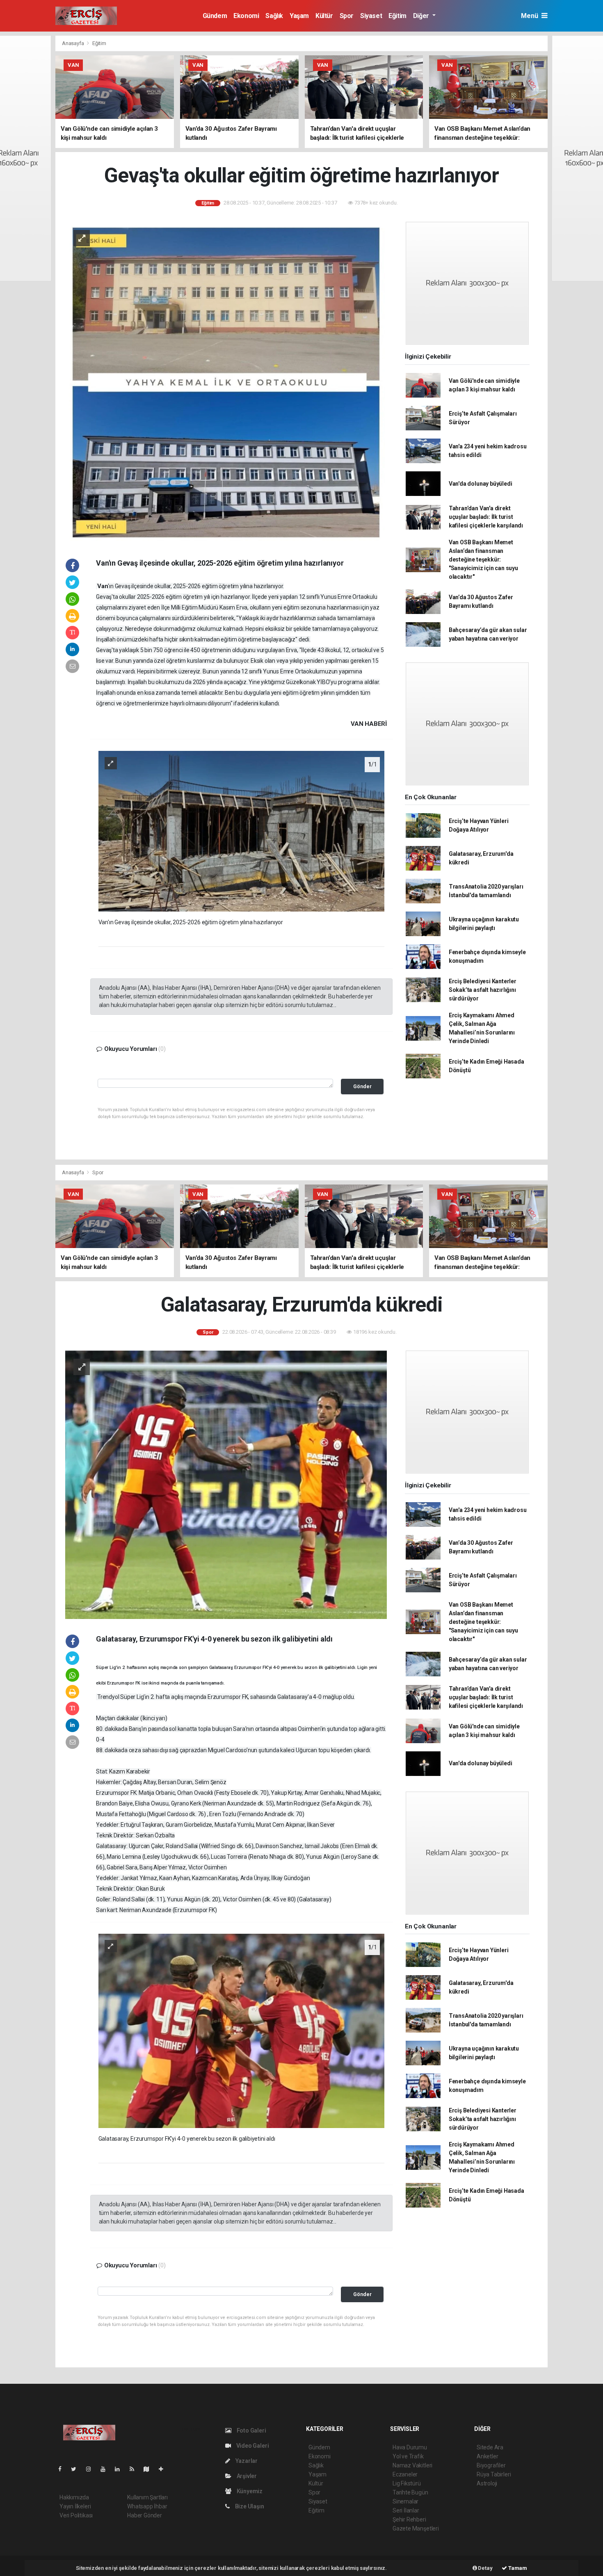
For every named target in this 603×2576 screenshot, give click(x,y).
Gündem (215, 16)
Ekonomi (246, 16)
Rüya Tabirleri (494, 2474)
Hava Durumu (410, 2447)
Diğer (422, 16)
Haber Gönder (145, 2515)
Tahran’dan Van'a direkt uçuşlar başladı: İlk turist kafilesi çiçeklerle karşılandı (486, 517)
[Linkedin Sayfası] (121, 2469)
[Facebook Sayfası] (63, 2469)
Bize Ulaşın (249, 2506)
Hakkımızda (74, 2497)
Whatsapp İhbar (147, 2506)
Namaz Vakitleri (412, 2465)
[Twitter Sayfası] (77, 2469)
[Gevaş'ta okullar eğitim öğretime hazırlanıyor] (226, 382)
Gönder (362, 1086)
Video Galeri (252, 2446)
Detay (485, 2568)
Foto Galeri (251, 2430)
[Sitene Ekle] (164, 2469)
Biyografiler (491, 2465)
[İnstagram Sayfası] (92, 2469)
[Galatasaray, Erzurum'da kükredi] (226, 1484)
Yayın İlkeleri (75, 2506)
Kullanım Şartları (147, 2497)
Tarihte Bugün (410, 2492)
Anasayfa (73, 43)
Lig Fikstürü (407, 2483)
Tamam (517, 2568)
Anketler (487, 2456)
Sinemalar (405, 2501)
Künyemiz (249, 2491)
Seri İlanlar (406, 2510)
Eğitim (397, 16)
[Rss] (135, 2469)
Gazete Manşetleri (416, 2528)
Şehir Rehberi (409, 2519)
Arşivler (246, 2476)
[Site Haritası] (150, 2469)
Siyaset (371, 16)
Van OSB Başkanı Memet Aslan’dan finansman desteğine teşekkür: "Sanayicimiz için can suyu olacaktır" (483, 559)
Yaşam (299, 16)
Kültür (324, 16)
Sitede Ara (490, 2447)
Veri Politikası (76, 2515)
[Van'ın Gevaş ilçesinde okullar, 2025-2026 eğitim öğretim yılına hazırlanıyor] (242, 831)
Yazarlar (246, 2461)
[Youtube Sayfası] (106, 2469)
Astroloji (487, 2483)
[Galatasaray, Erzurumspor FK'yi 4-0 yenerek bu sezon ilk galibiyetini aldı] (242, 2030)
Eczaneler (405, 2474)
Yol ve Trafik (408, 2456)
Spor (347, 16)
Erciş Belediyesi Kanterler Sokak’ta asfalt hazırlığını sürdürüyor (483, 990)
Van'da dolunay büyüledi (481, 484)
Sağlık (274, 16)
